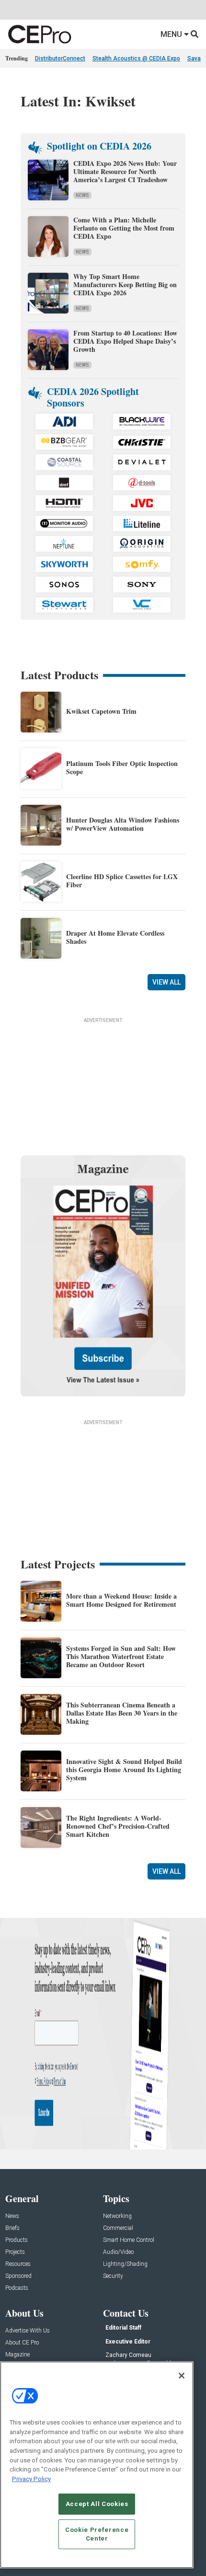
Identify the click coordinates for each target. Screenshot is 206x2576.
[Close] (182, 2376)
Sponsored (18, 2276)
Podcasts (17, 2288)
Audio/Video (118, 2252)
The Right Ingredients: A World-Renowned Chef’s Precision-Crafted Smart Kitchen (118, 1826)
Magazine (17, 2355)
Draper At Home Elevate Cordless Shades (115, 937)
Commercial (118, 2228)
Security (113, 2276)
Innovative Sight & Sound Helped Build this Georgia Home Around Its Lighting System (124, 1770)
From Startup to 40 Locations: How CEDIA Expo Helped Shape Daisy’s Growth (125, 341)
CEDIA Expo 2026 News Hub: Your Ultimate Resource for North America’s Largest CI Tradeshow (125, 171)
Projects (15, 2252)
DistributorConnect (60, 58)
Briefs (12, 2228)
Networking (117, 2216)
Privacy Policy (31, 2479)
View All (166, 982)
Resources (18, 2264)
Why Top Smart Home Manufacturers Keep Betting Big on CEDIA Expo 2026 (125, 284)
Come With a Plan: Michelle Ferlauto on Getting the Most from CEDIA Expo (124, 228)
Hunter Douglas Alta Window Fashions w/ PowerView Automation (123, 824)
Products (17, 2240)
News (82, 195)
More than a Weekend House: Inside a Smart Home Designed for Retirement (121, 1600)
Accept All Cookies (97, 2504)
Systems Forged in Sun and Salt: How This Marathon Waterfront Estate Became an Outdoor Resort (121, 1656)
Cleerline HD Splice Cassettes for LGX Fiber (122, 881)
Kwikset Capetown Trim (101, 711)
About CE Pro (22, 2343)
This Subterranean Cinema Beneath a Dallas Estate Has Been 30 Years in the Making (122, 1713)
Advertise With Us (28, 2331)
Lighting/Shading (125, 2264)
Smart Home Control (129, 2240)
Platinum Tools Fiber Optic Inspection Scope (122, 767)
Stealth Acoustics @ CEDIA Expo (136, 58)
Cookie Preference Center (97, 2534)
